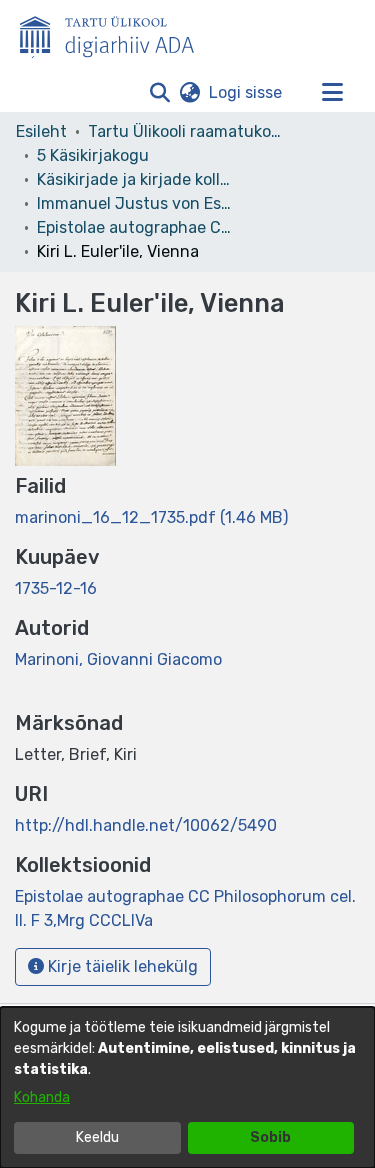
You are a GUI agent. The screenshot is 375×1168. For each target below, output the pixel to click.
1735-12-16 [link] (56, 588)
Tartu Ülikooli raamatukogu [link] (188, 131)
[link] (151, 517)
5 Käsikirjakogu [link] (93, 155)
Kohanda (42, 1097)
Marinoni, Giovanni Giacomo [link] (118, 659)
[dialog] (187, 1087)
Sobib (270, 1137)
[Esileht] (115, 33)
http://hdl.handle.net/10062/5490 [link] (146, 825)
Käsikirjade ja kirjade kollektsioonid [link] (137, 179)
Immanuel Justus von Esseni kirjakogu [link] (137, 203)
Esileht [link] (41, 131)
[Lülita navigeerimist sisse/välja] (332, 93)
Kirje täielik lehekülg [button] (121, 966)
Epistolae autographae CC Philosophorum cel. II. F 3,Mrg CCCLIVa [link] (137, 227)
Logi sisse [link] (246, 92)
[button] (159, 93)
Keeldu (97, 1137)
